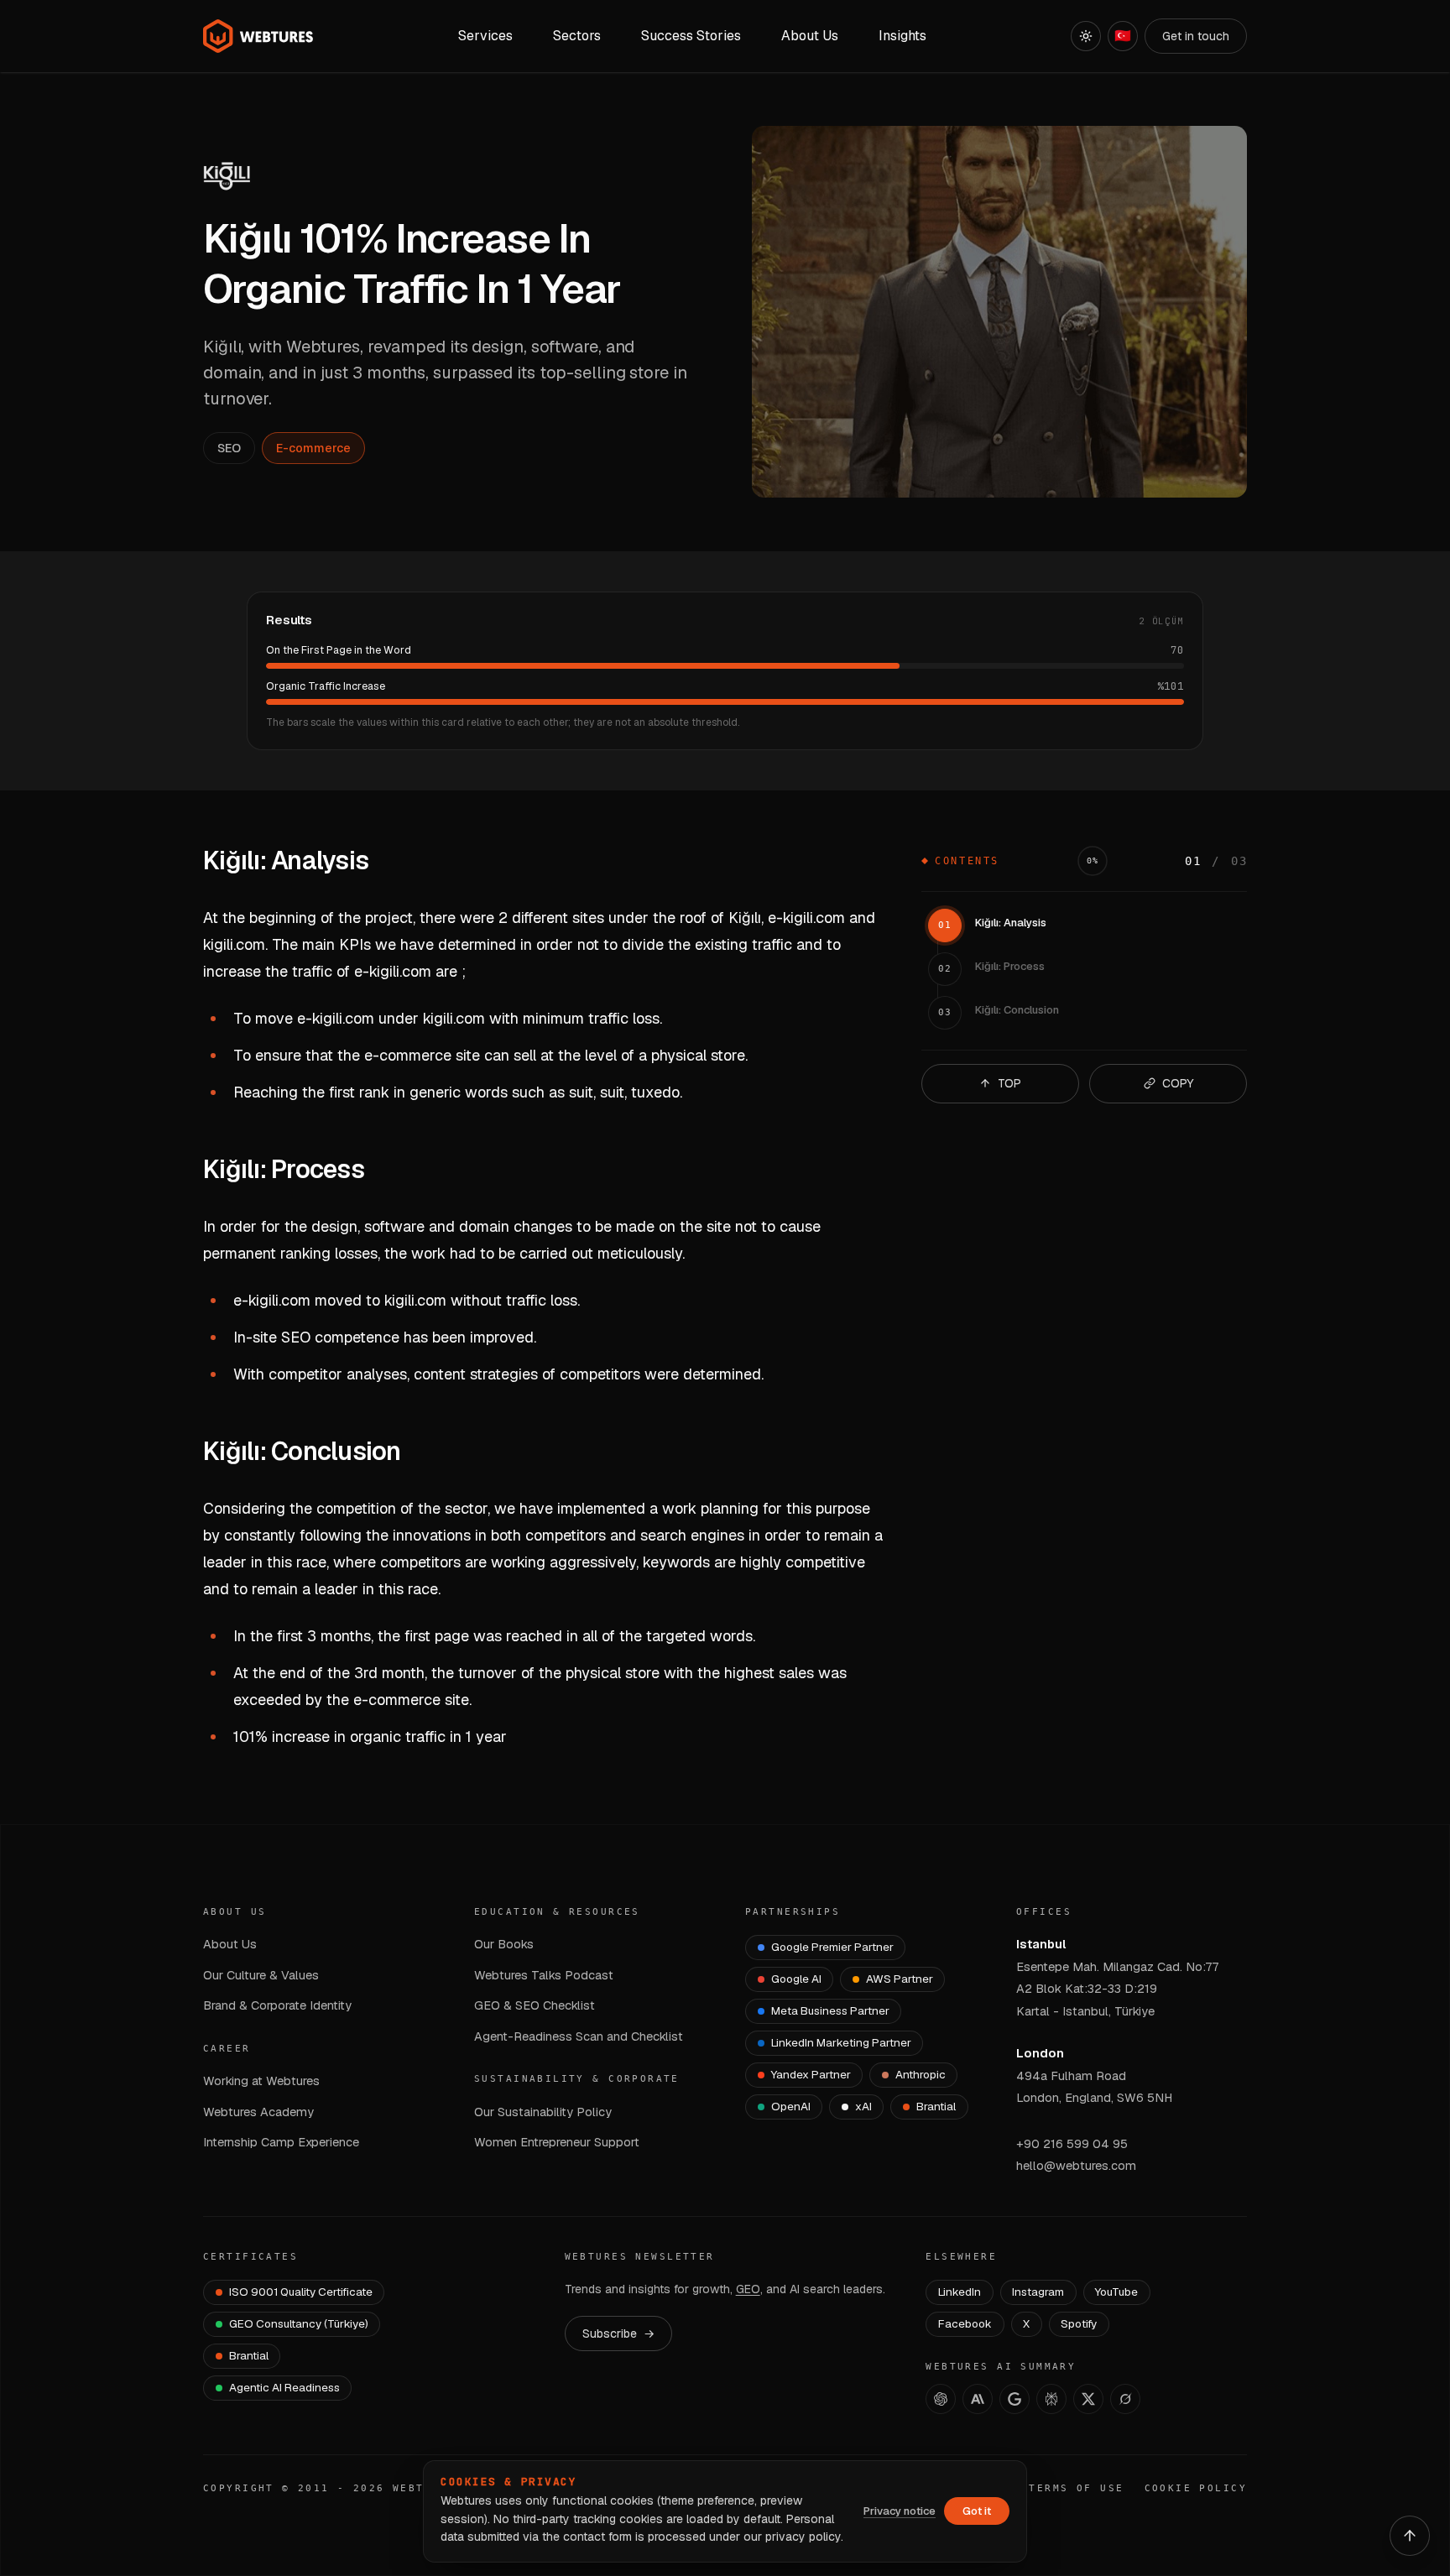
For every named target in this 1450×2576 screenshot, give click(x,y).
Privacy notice (900, 2511)
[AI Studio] (1014, 2399)
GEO (748, 2289)
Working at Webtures (261, 2081)
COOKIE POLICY (1196, 2488)
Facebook (965, 2323)
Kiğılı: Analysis (1011, 923)
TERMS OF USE (1076, 2488)
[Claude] (978, 2399)
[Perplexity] (1051, 2399)
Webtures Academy (258, 2112)
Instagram (1038, 2292)
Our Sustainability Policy (543, 2112)
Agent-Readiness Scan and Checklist (579, 2036)
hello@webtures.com (1076, 2165)
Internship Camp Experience (281, 2142)
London (1040, 2053)
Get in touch (1196, 36)
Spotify (1079, 2323)
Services (485, 36)
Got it (977, 2511)
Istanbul (1041, 1944)
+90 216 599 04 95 (1072, 2143)
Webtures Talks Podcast (544, 1975)
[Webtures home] (258, 36)
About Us (230, 1944)
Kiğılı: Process (1010, 966)
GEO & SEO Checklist (535, 2005)
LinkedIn (960, 2292)
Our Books (504, 1944)
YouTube (1116, 2292)
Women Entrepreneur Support (557, 2142)
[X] (1088, 2399)
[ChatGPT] (941, 2399)
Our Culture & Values (261, 1975)
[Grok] (1125, 2399)
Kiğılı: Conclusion (1017, 1010)
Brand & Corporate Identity (277, 2005)
